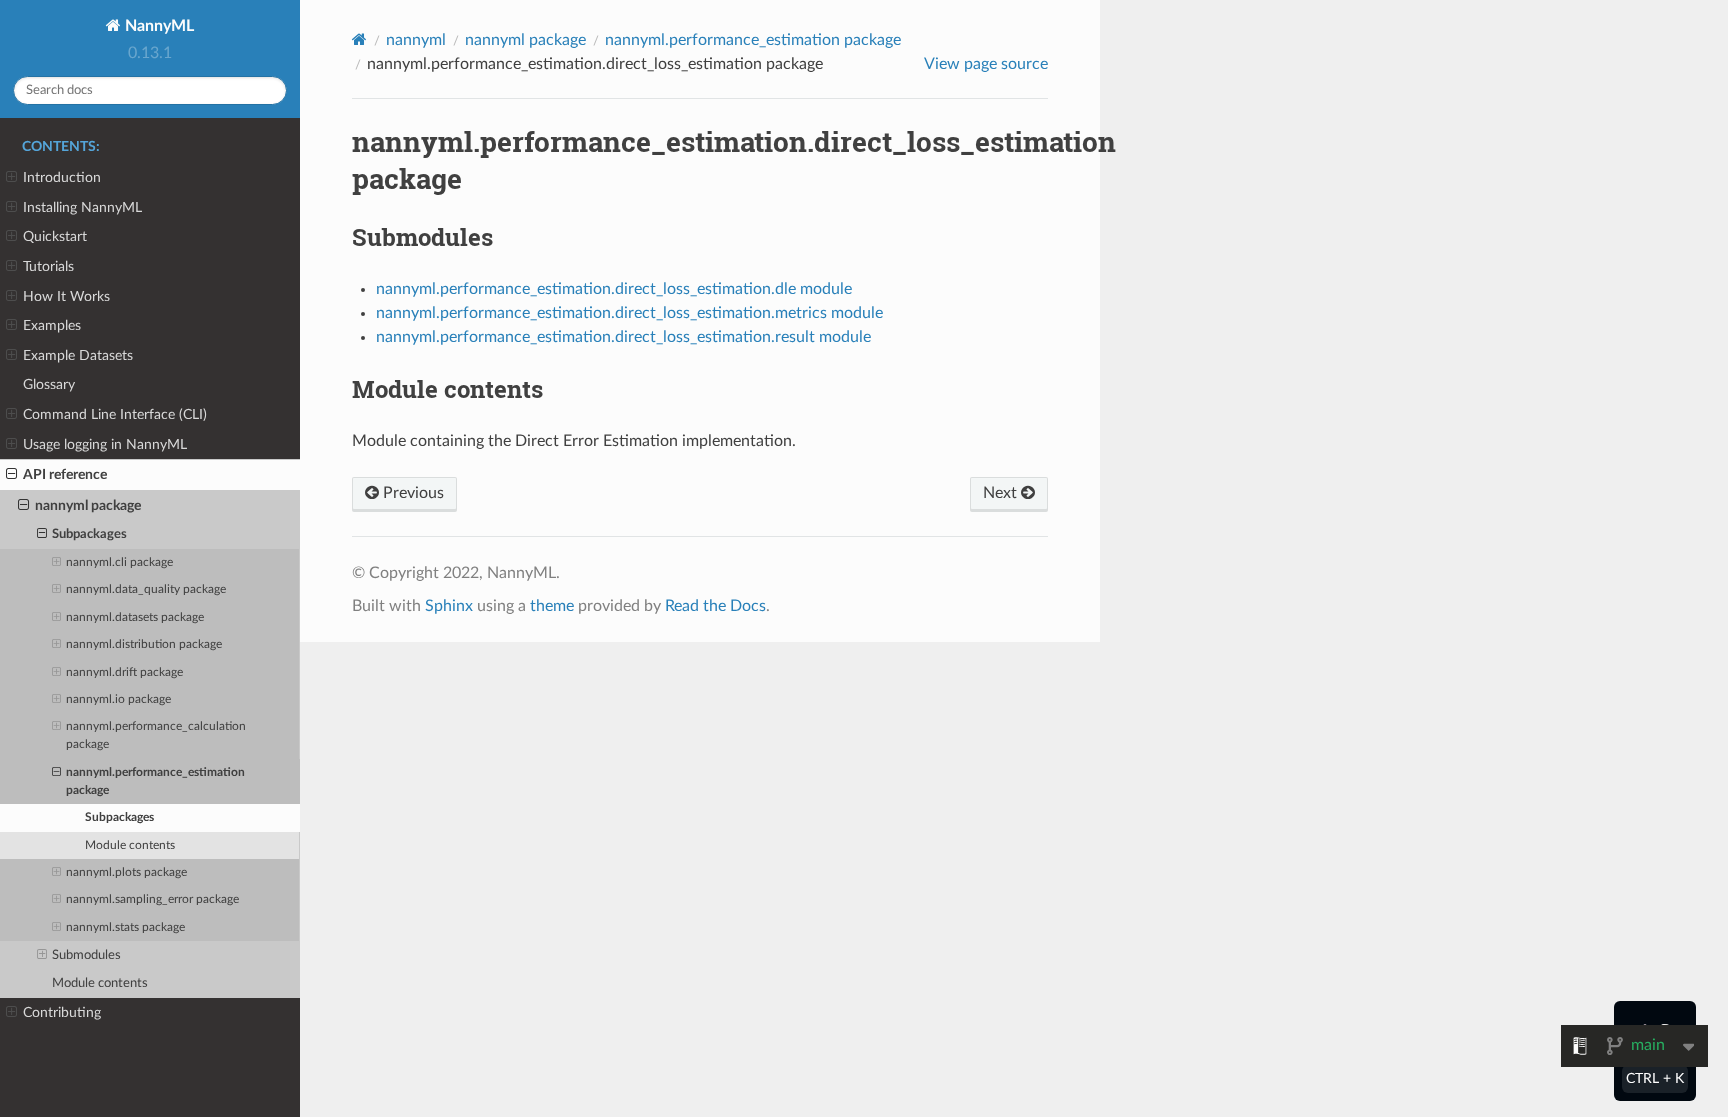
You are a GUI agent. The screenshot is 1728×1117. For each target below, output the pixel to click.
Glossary (49, 384)
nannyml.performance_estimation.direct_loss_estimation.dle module (614, 289)
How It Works (66, 296)
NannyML (157, 26)
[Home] (359, 39)
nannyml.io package (118, 699)
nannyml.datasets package (135, 617)
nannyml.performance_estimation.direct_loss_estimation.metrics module (629, 313)
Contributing (62, 1012)
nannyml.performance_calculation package (156, 735)
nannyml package (88, 505)
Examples (52, 325)
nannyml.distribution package (144, 644)
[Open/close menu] (11, 178)
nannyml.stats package (125, 927)
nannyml (416, 40)
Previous (411, 493)
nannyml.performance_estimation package (155, 781)
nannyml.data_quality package (146, 589)
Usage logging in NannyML (105, 444)
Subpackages (89, 534)
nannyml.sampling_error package (152, 899)
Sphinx (449, 606)
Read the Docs (715, 606)
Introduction (62, 177)
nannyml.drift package (124, 672)
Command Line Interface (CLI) (115, 414)
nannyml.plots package (126, 872)
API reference (65, 474)
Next (1002, 493)
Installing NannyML (82, 207)
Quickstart (55, 236)
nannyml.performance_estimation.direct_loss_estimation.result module (623, 337)
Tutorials (48, 266)
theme (552, 606)
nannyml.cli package (119, 562)
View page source (986, 64)
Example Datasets (78, 355)
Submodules (86, 955)
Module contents (130, 845)
